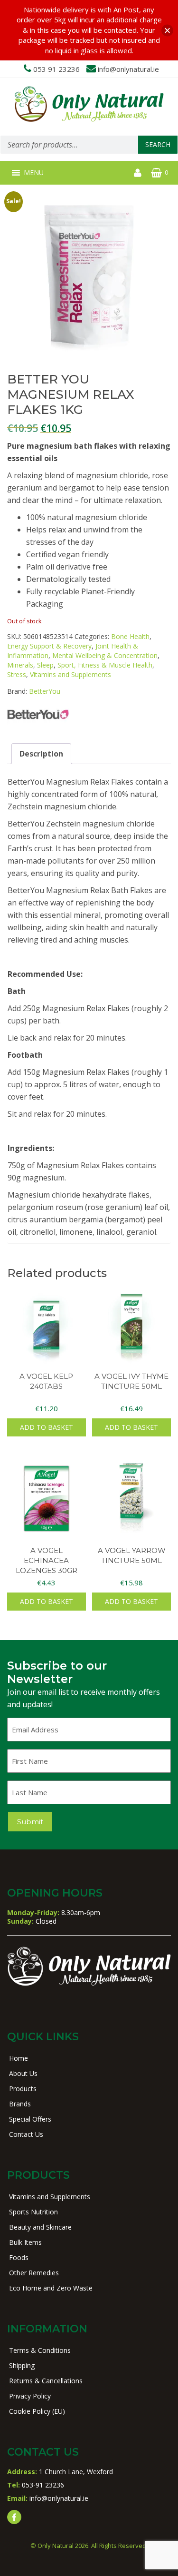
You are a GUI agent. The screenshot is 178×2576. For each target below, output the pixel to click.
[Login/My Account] (138, 173)
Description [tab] (41, 754)
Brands (20, 2104)
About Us (23, 2073)
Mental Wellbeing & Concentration (105, 655)
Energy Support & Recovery (49, 646)
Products (23, 2089)
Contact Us (26, 2134)
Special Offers (30, 2119)
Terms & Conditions (40, 2350)
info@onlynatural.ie (128, 69)
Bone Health (130, 636)
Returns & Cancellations (46, 2381)
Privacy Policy (30, 2396)
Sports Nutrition (33, 2212)
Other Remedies (34, 2273)
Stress (17, 674)
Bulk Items (25, 2242)
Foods (19, 2257)
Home (19, 2058)
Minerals (20, 665)
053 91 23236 (56, 69)
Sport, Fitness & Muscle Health (105, 665)
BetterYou (45, 691)
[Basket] (156, 173)
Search (158, 144)
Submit (30, 1822)
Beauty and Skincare (40, 2227)
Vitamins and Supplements (70, 674)
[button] (34, 173)
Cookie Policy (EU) (37, 2411)
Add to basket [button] (47, 1427)
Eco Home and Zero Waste (51, 2288)
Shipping (22, 2365)
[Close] (167, 30)
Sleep (45, 665)
